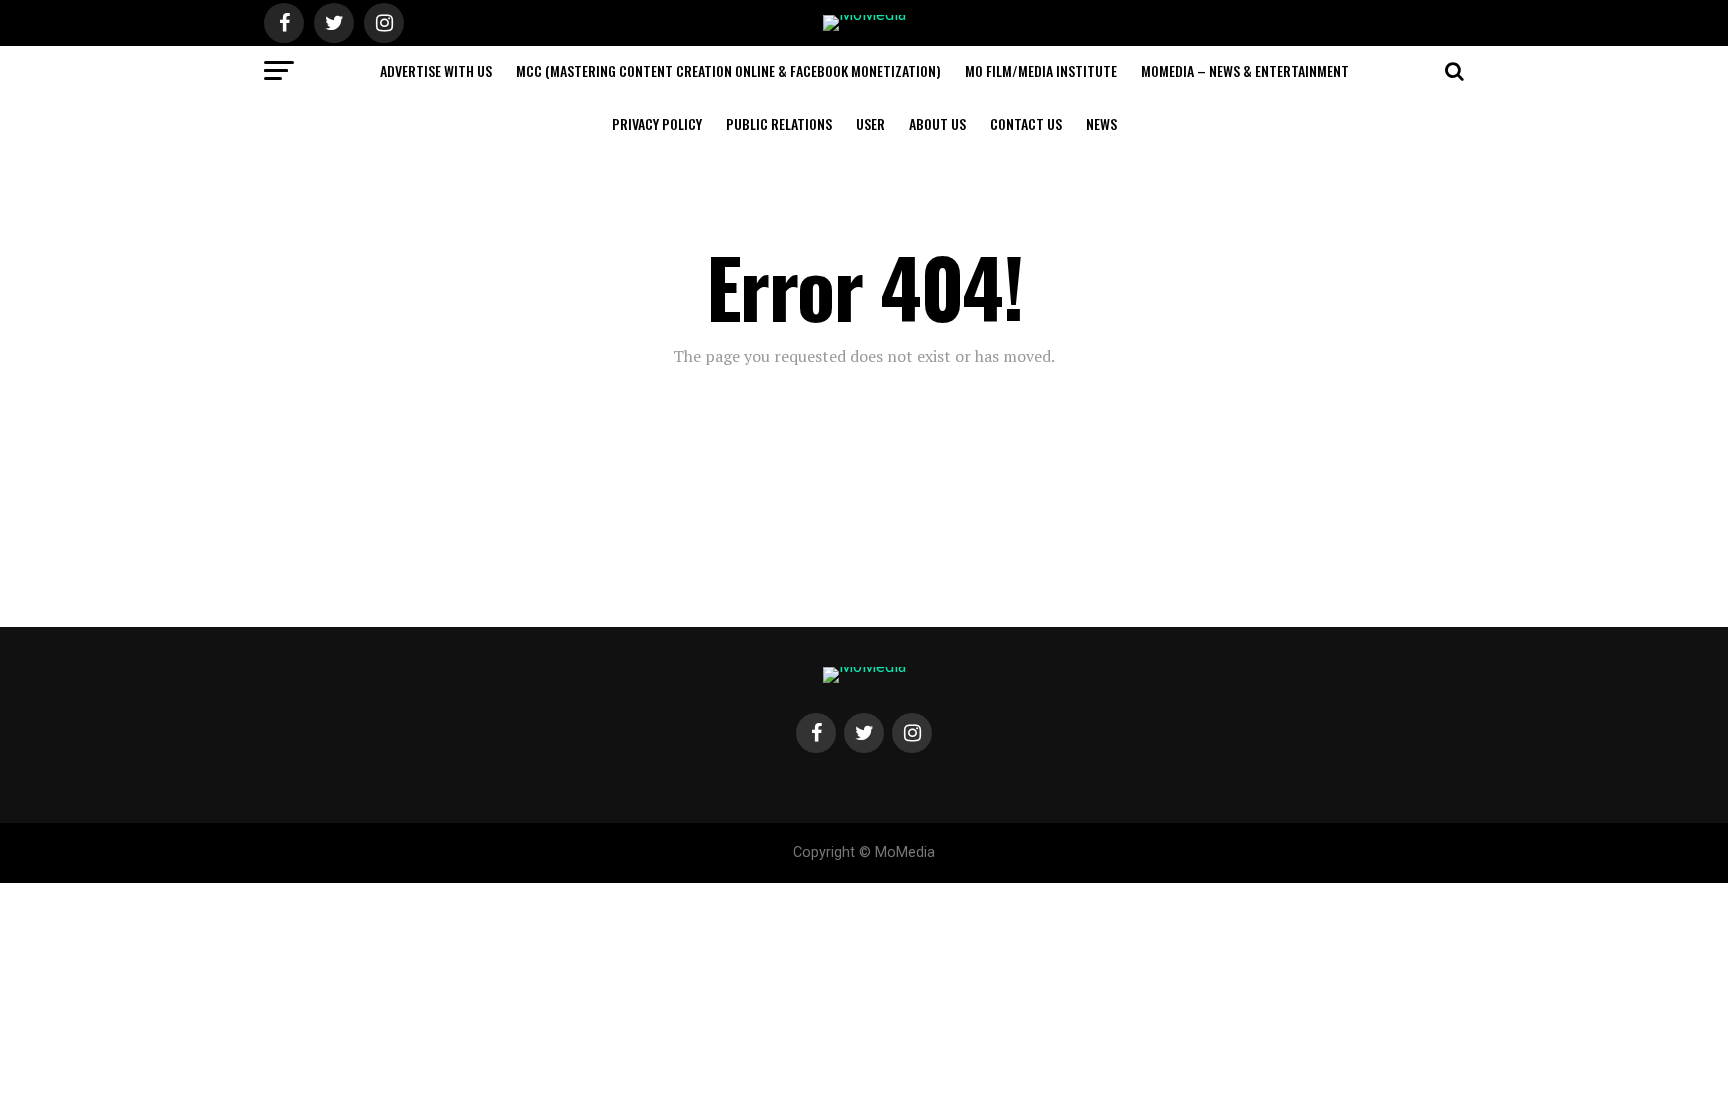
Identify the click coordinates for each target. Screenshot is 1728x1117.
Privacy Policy (657, 123)
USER (870, 123)
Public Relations (779, 123)
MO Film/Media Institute (1041, 70)
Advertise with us (436, 70)
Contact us (1026, 123)
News (1101, 123)
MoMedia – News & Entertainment (1245, 70)
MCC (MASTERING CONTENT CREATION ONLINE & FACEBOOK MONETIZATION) (728, 70)
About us (937, 123)
